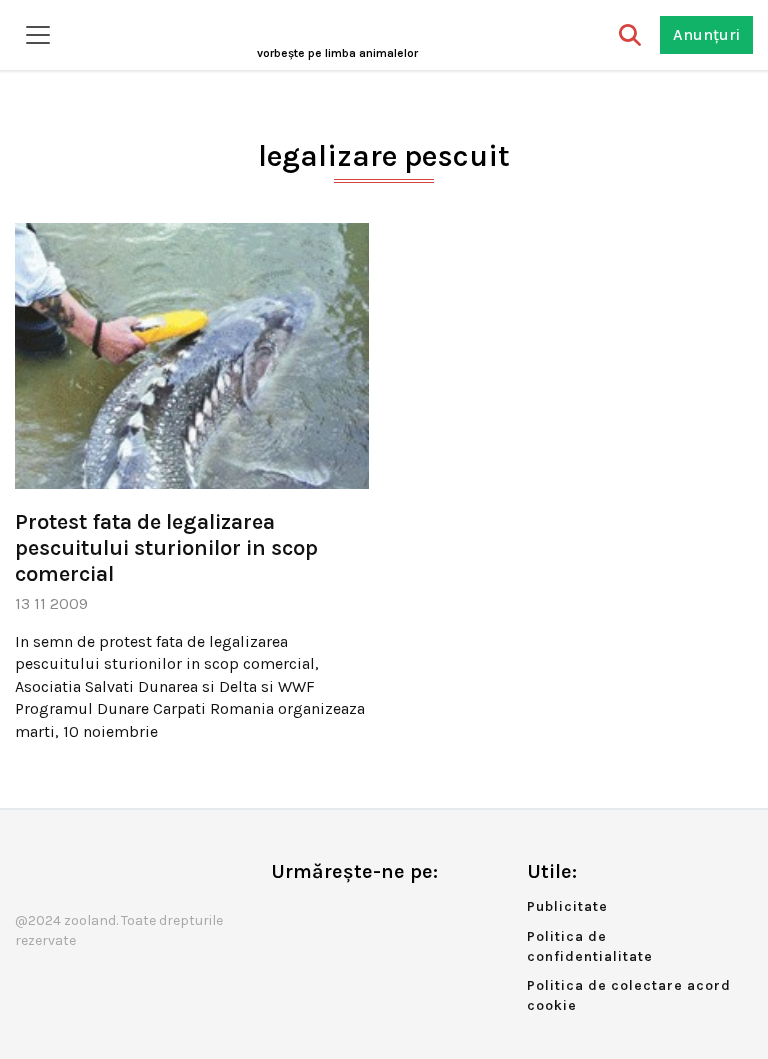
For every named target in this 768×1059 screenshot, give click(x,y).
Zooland (337, 53)
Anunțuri (706, 34)
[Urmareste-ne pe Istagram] (352, 913)
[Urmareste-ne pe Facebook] (286, 913)
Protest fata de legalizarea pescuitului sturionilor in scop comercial (166, 548)
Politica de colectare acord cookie (629, 995)
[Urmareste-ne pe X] (319, 913)
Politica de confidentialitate (590, 946)
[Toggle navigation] (38, 35)
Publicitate (567, 906)
